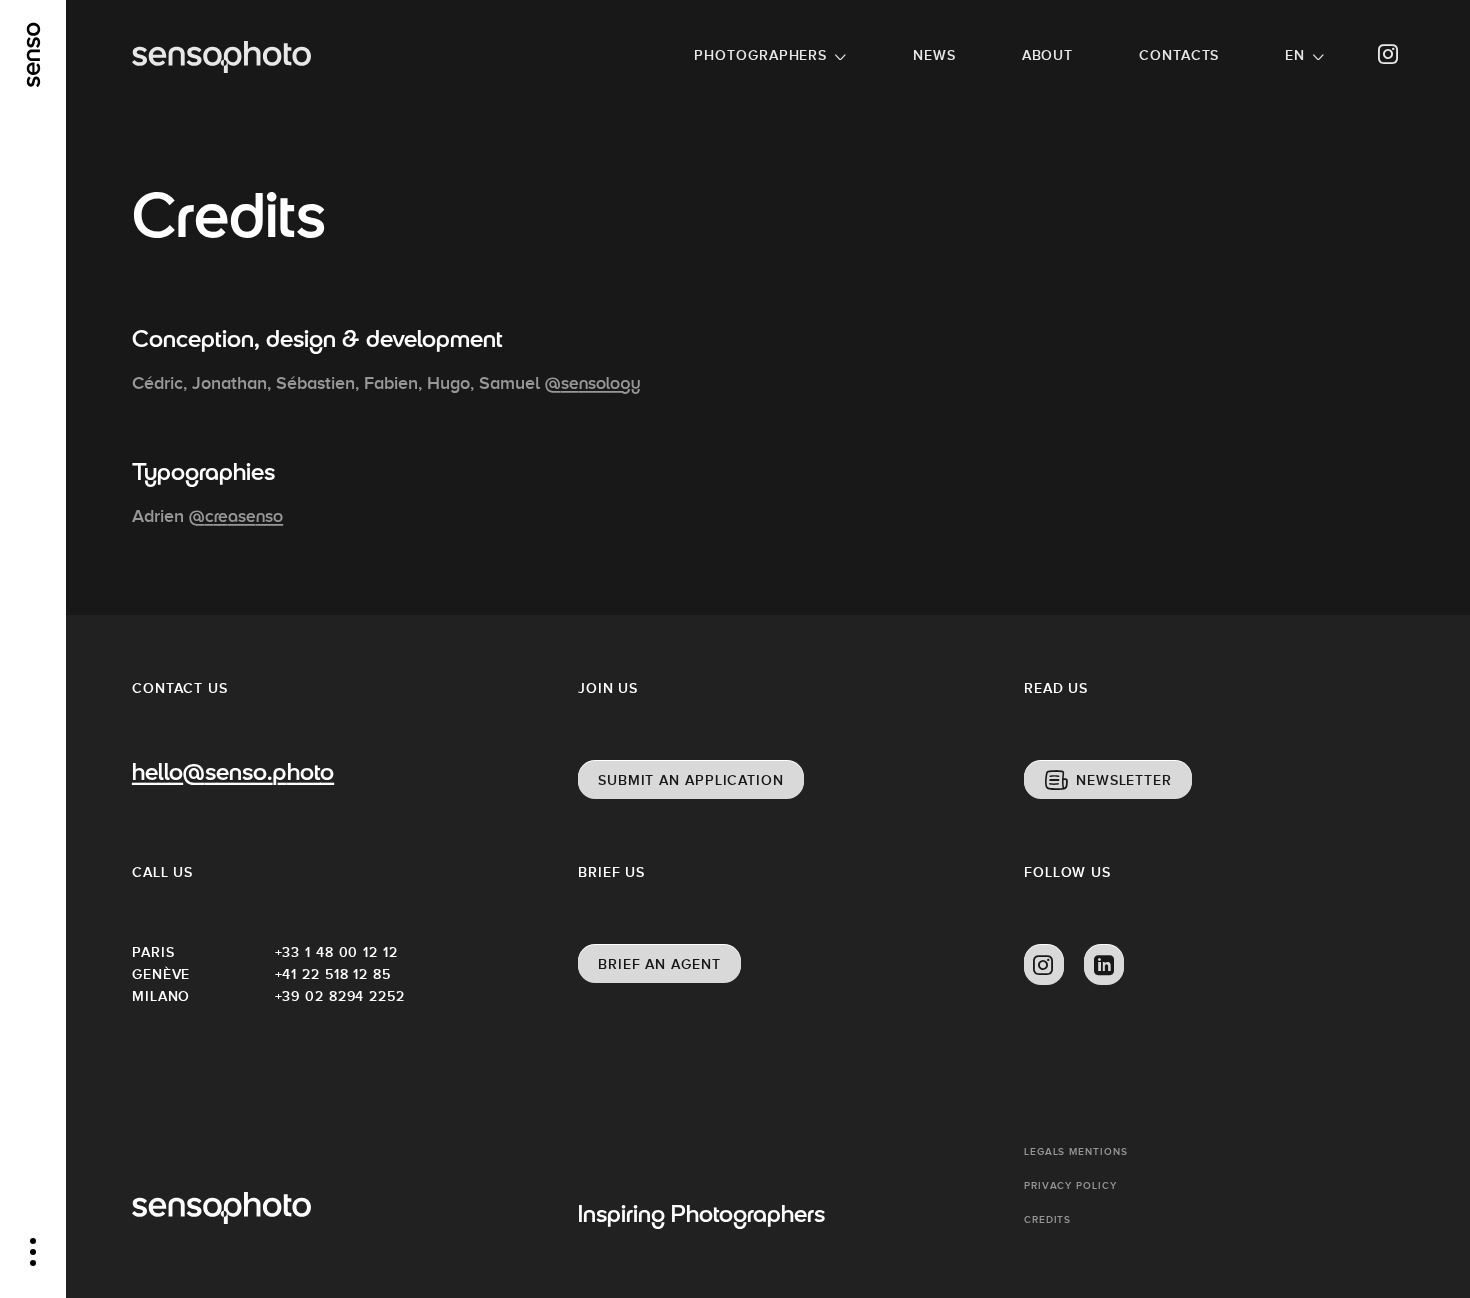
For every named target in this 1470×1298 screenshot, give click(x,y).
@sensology (593, 385)
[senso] (33, 55)
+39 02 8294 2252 (340, 996)
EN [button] (1295, 55)
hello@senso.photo (233, 774)
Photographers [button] (760, 55)
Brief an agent (659, 964)
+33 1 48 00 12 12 (336, 952)
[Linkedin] (1104, 965)
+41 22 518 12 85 (333, 974)
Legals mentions (1076, 1151)
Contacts (1179, 55)
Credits (1047, 1219)
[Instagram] (1389, 54)
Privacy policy (1070, 1185)
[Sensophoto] (221, 57)
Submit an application (691, 780)
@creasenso (236, 518)
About (1048, 55)
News (934, 55)
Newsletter (1124, 780)
